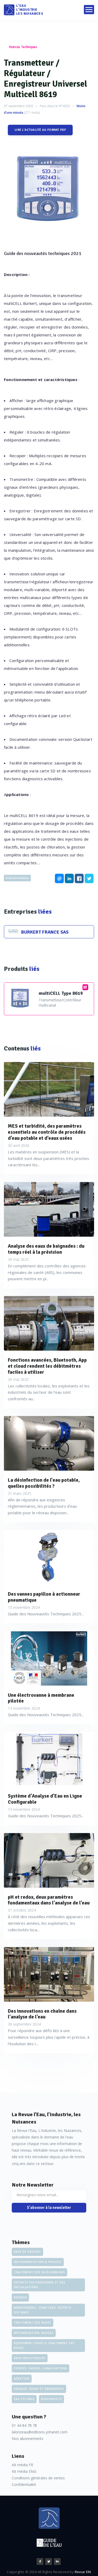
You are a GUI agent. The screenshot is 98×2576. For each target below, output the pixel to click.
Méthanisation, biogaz (34, 2333)
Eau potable (24, 2399)
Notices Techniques (23, 47)
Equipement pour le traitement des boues (44, 2345)
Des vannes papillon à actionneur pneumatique (44, 1597)
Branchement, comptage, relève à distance (42, 2310)
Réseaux (20, 2297)
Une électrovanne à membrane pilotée (41, 1698)
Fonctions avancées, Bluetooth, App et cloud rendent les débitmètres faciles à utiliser (47, 1366)
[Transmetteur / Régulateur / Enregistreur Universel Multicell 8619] (49, 190)
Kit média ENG (24, 2471)
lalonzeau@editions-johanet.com (40, 2432)
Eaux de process (27, 2252)
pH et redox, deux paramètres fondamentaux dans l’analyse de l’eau (49, 1900)
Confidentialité (24, 2484)
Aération (22, 2379)
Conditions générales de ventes (38, 2478)
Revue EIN (83, 2572)
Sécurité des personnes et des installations (40, 2285)
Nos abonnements (28, 2439)
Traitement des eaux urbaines (39, 2272)
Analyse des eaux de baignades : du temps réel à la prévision (46, 1249)
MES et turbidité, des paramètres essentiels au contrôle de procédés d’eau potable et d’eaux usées (47, 1132)
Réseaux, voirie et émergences (39, 2389)
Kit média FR (22, 2465)
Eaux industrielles (30, 2358)
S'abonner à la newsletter (49, 2208)
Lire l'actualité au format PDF (40, 130)
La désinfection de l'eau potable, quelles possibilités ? (44, 1483)
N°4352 (64, 106)
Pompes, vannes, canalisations (41, 2368)
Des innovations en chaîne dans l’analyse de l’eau (42, 2014)
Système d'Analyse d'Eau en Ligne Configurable (45, 1799)
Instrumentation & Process (38, 2262)
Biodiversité (51, 2399)
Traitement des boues (33, 2323)
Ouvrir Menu (89, 10)
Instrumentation (17, 878)
